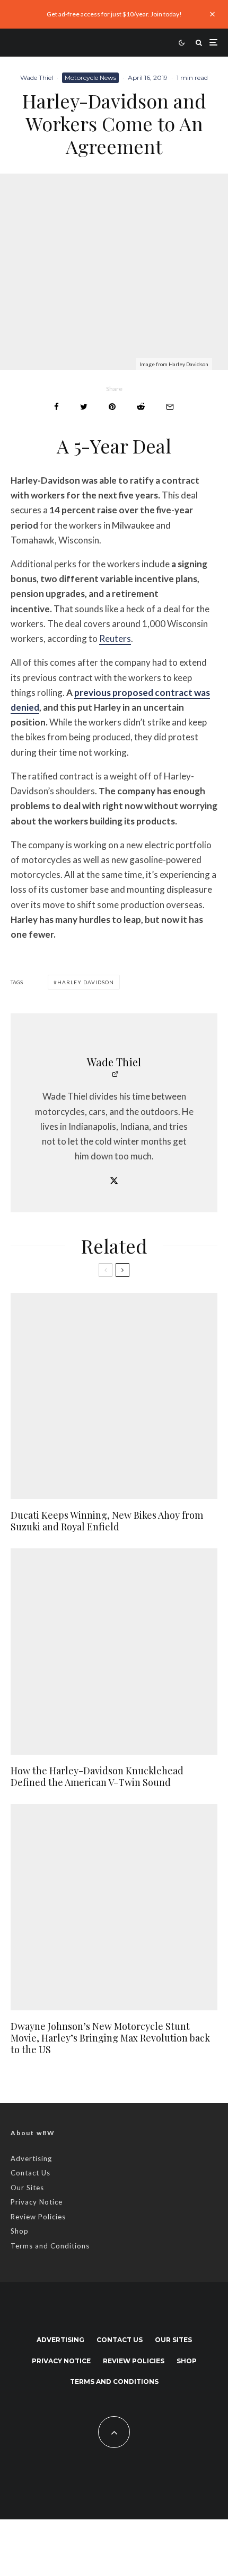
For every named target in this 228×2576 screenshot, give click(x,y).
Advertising (31, 2158)
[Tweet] (84, 407)
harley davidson (86, 982)
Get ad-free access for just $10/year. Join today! (114, 14)
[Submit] (141, 407)
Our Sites (27, 2188)
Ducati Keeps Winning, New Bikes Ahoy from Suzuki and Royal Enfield (107, 1521)
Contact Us (30, 2173)
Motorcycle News (90, 78)
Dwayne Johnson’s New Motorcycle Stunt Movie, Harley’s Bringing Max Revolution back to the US (110, 2038)
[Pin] (112, 407)
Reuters (115, 638)
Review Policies (38, 2217)
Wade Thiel (37, 78)
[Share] (56, 407)
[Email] (170, 407)
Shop (20, 2231)
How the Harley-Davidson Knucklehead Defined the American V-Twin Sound (97, 1777)
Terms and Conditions (50, 2246)
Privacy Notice (37, 2202)
